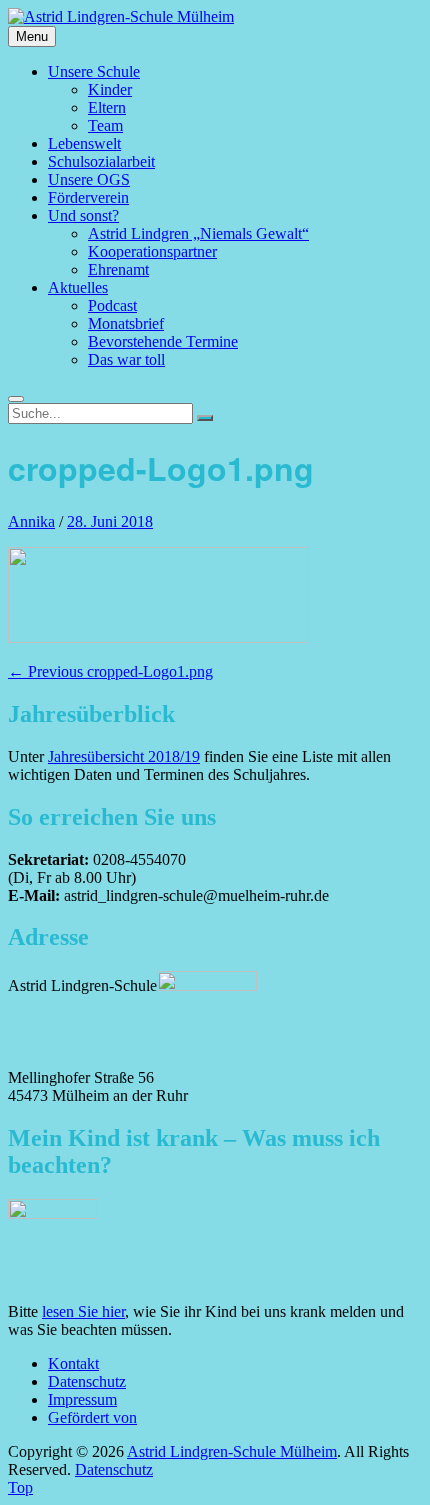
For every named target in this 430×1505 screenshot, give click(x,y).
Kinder (110, 89)
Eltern (107, 107)
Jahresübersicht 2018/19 (124, 756)
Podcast (112, 305)
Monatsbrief (126, 323)
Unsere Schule (94, 71)
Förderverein (88, 197)
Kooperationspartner (152, 251)
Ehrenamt (118, 269)
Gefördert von (92, 1417)
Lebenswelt (84, 143)
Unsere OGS (89, 179)
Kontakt (73, 1363)
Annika (31, 521)
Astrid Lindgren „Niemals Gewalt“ (198, 233)
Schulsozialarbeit (101, 161)
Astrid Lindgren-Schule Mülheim (232, 1451)
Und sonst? (83, 215)
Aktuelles (78, 287)
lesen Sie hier (83, 1311)
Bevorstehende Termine (163, 341)
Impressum (82, 1399)
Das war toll (126, 359)
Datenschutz (87, 1381)
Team (105, 125)
